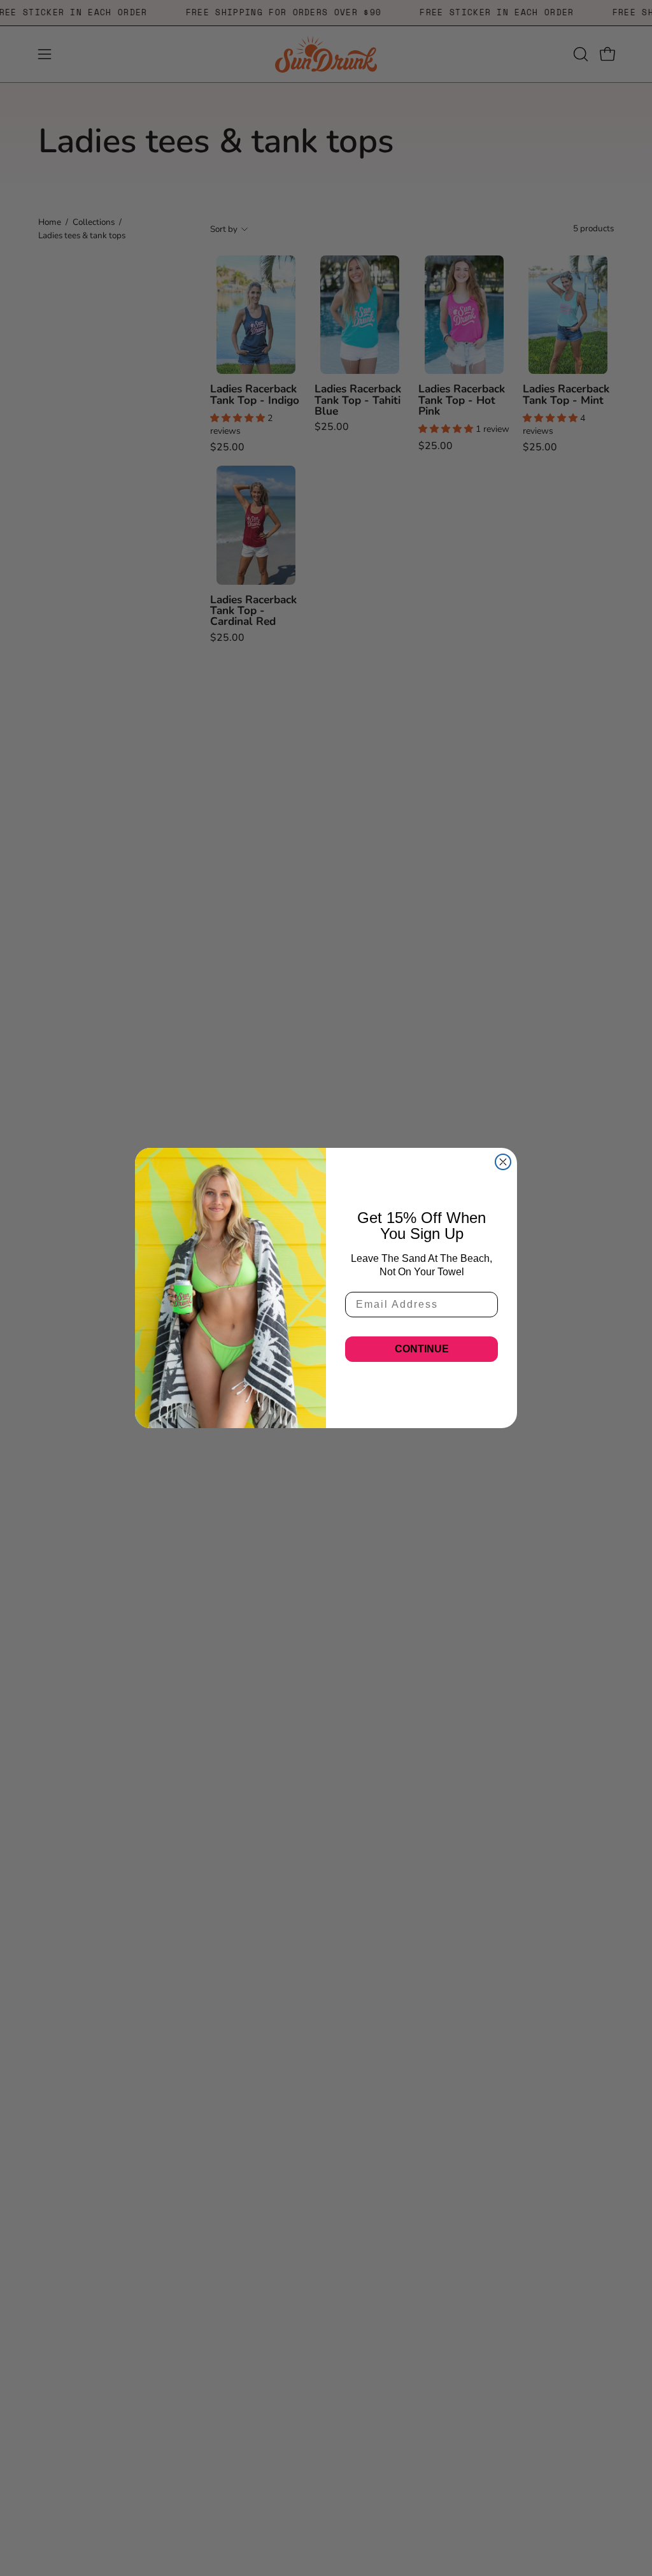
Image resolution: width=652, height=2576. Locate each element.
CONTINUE (422, 1349)
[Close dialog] (503, 1162)
